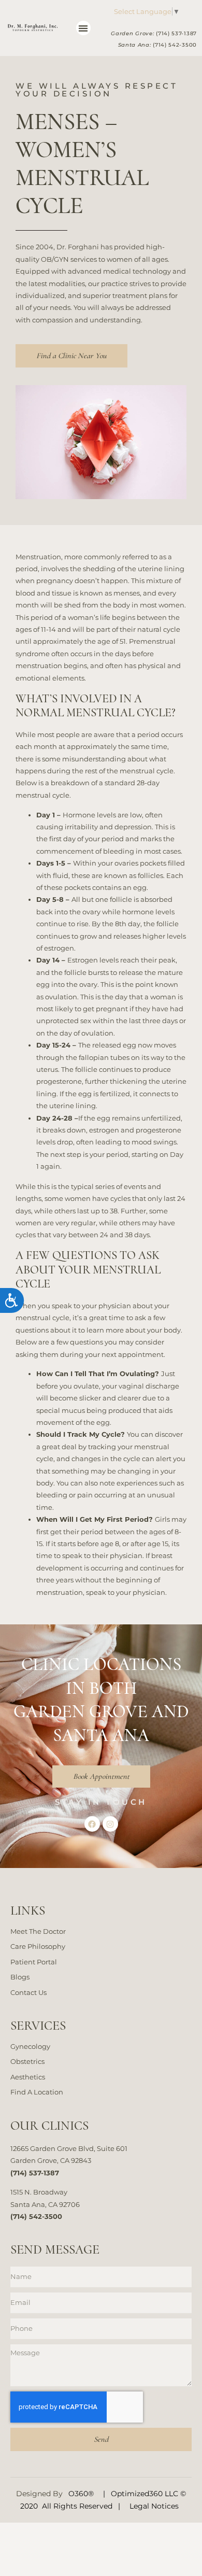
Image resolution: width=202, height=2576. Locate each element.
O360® (81, 2494)
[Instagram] (110, 1824)
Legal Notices (154, 2506)
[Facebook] (92, 1824)
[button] (84, 28)
